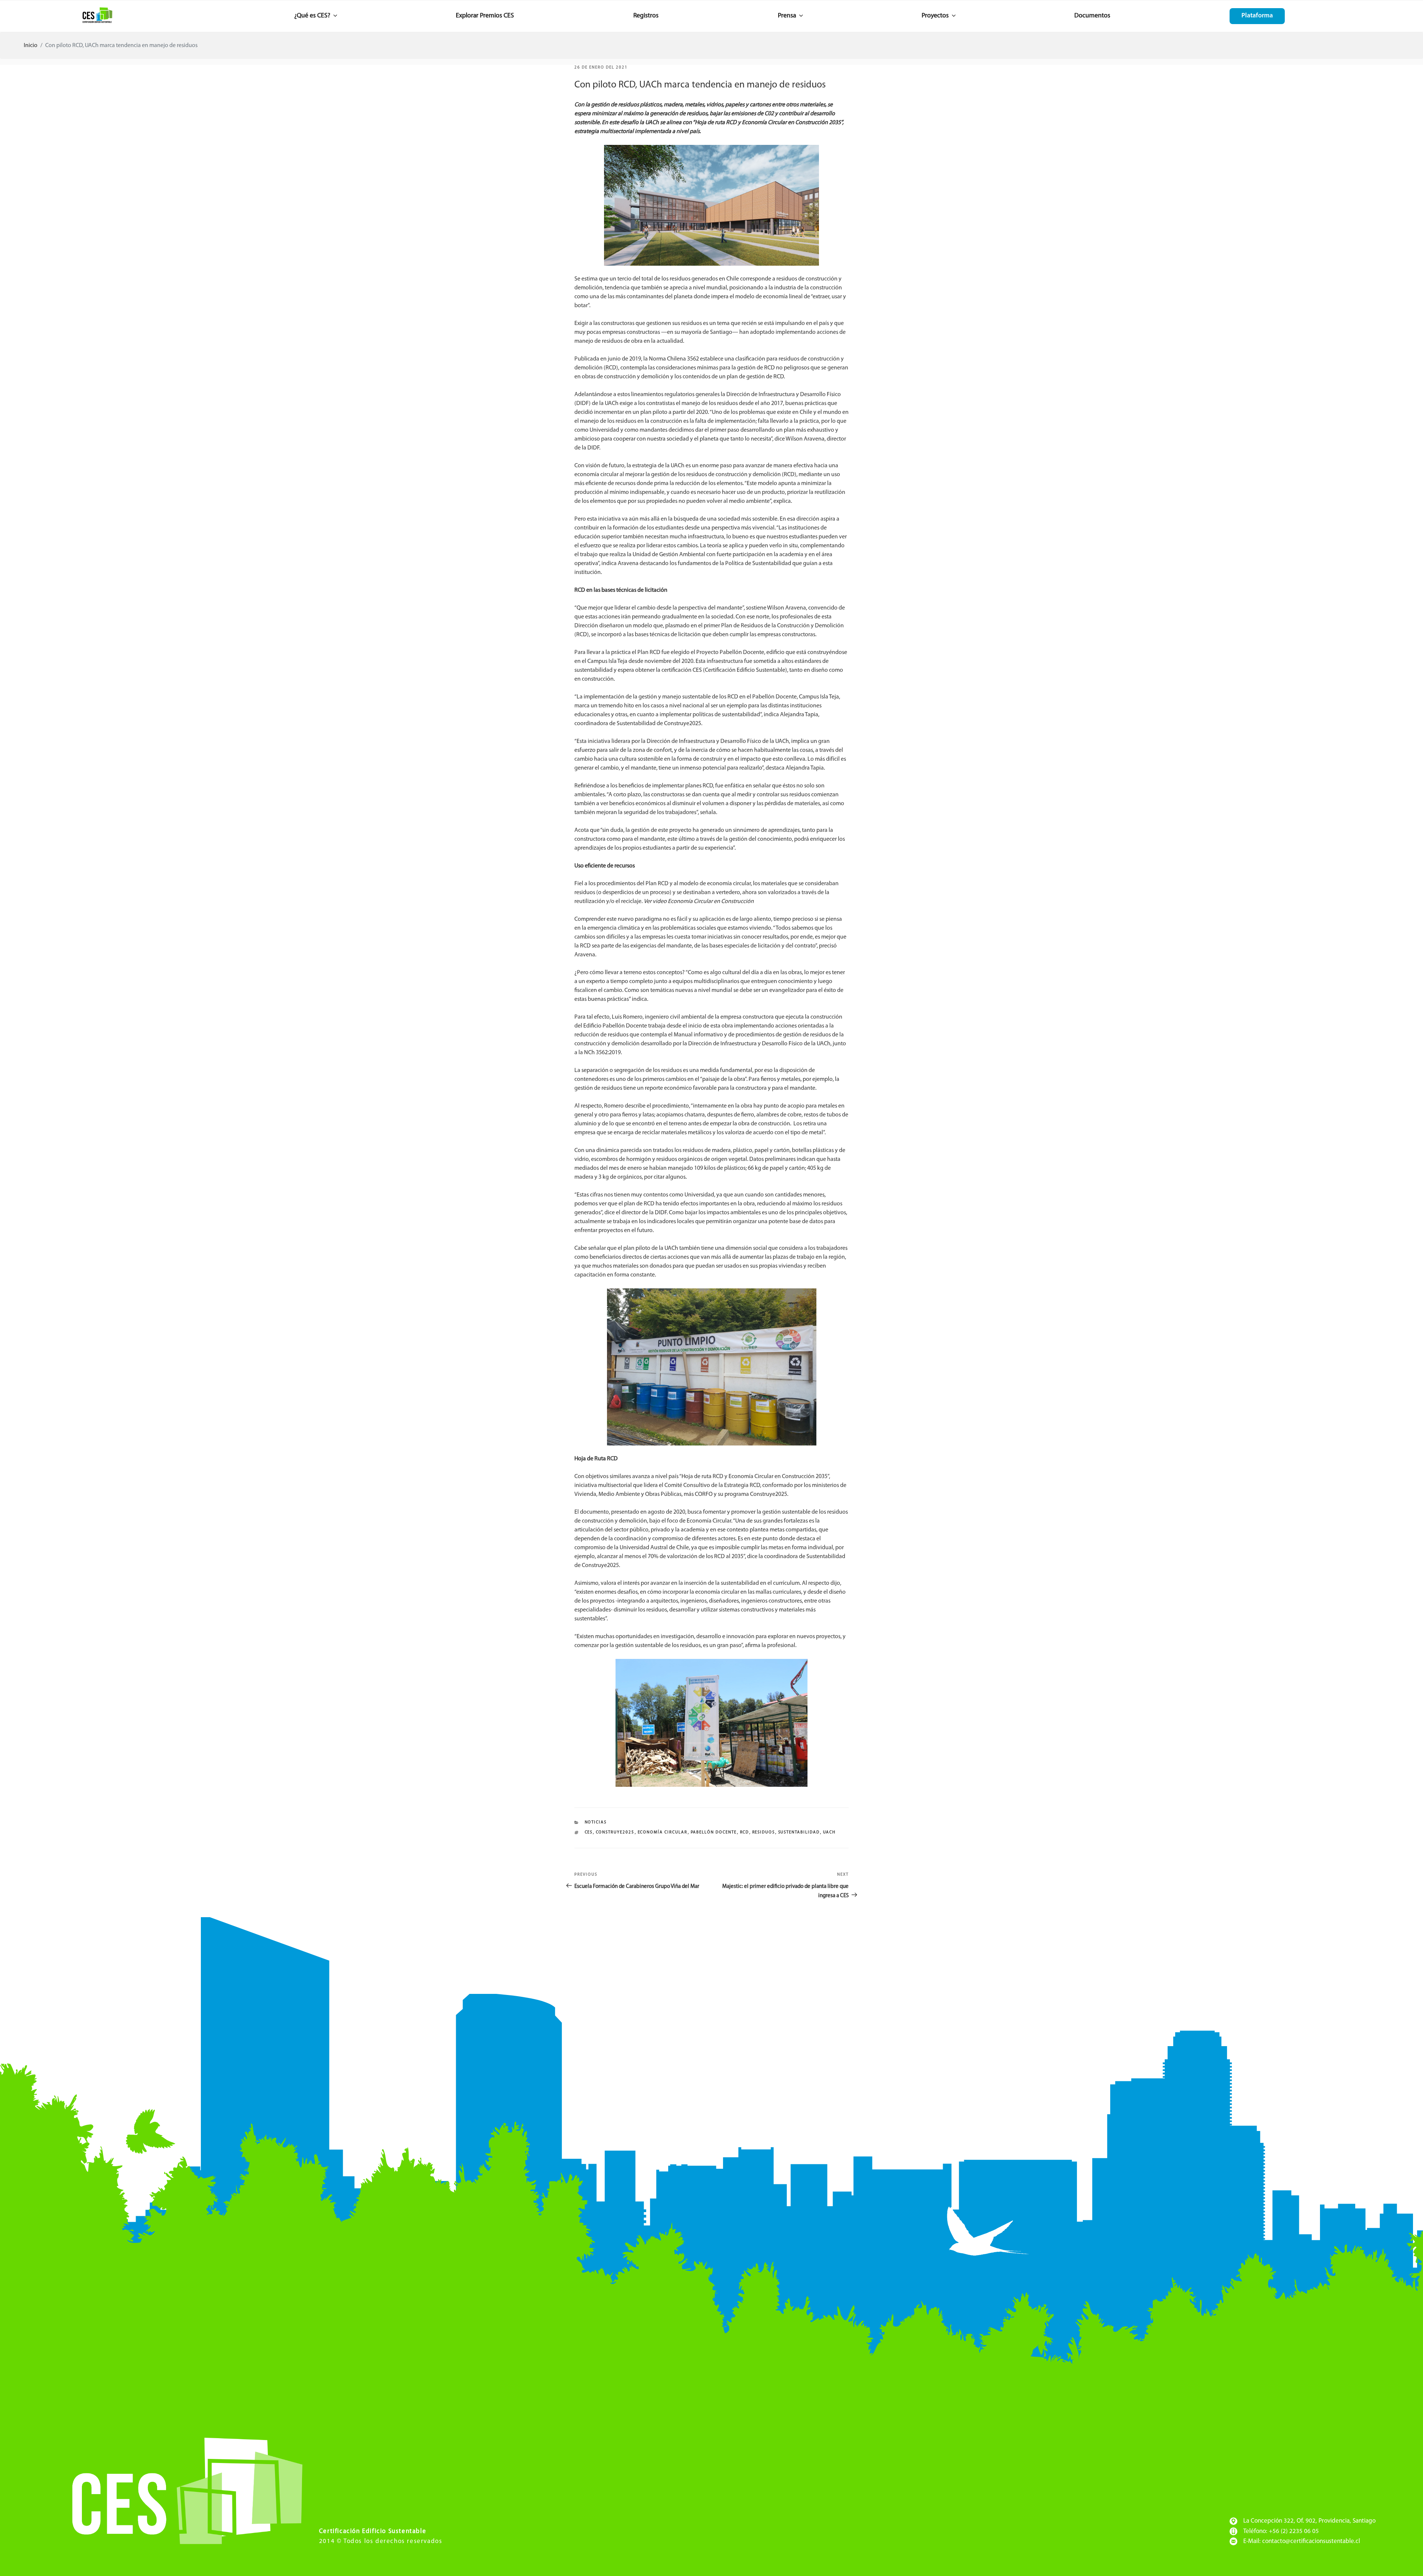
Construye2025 (615, 1833)
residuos (764, 1833)
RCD (745, 1833)
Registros (646, 16)
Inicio (31, 46)
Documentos (1092, 16)
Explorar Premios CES (485, 16)
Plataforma (1257, 16)
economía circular (663, 1833)
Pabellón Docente (714, 1833)
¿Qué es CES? (312, 16)
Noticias (596, 1823)
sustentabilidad (799, 1833)
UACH (830, 1833)
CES (589, 1833)
